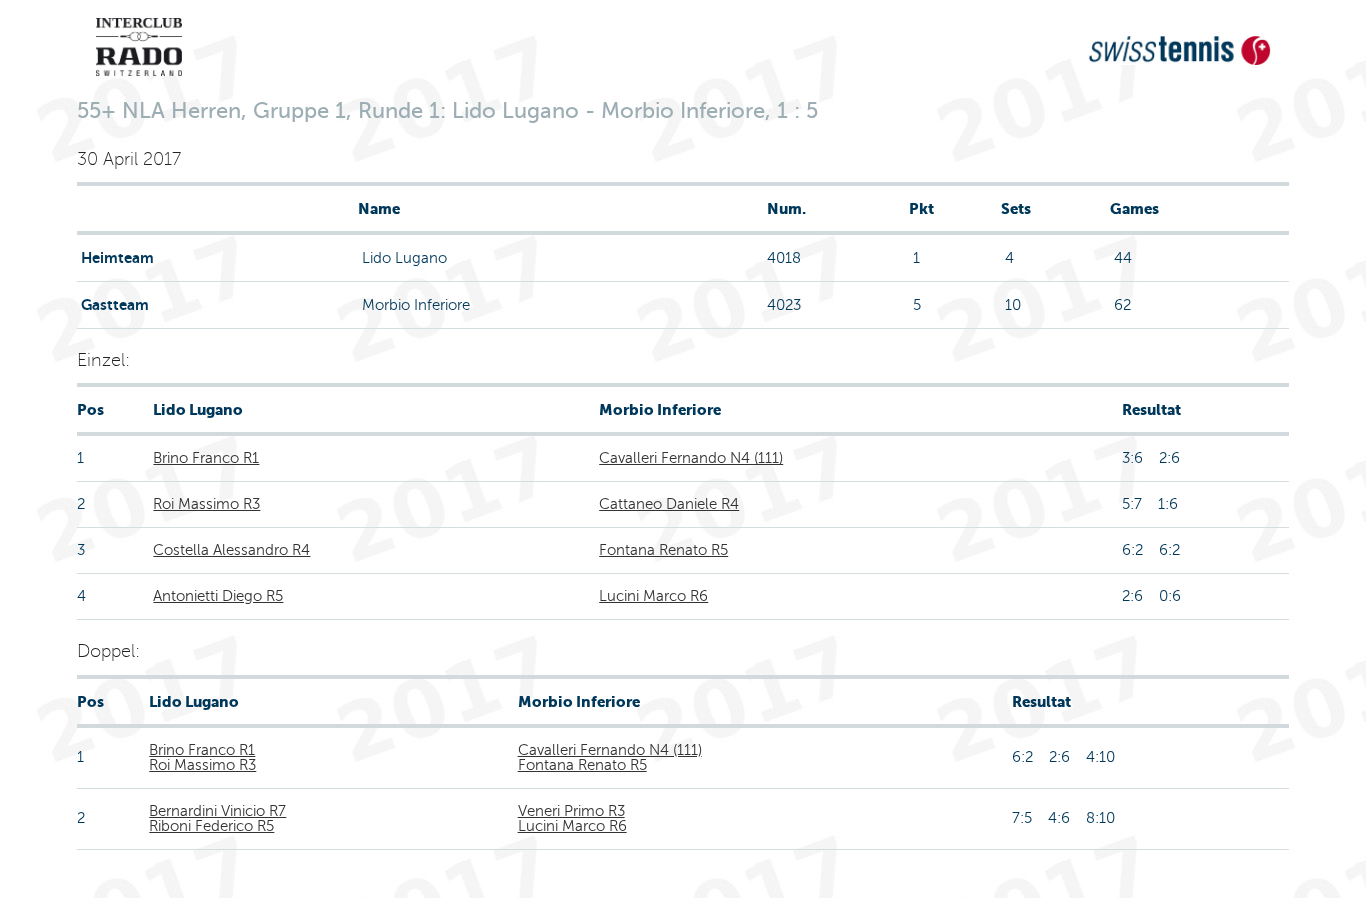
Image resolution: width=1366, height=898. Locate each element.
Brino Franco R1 (206, 458)
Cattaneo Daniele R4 (669, 504)
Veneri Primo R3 (571, 811)
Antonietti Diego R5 (218, 596)
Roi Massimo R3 (206, 504)
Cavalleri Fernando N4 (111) (691, 458)
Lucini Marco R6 (653, 596)
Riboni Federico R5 (211, 826)
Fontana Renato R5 (663, 550)
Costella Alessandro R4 (231, 550)
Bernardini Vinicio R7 (217, 811)
